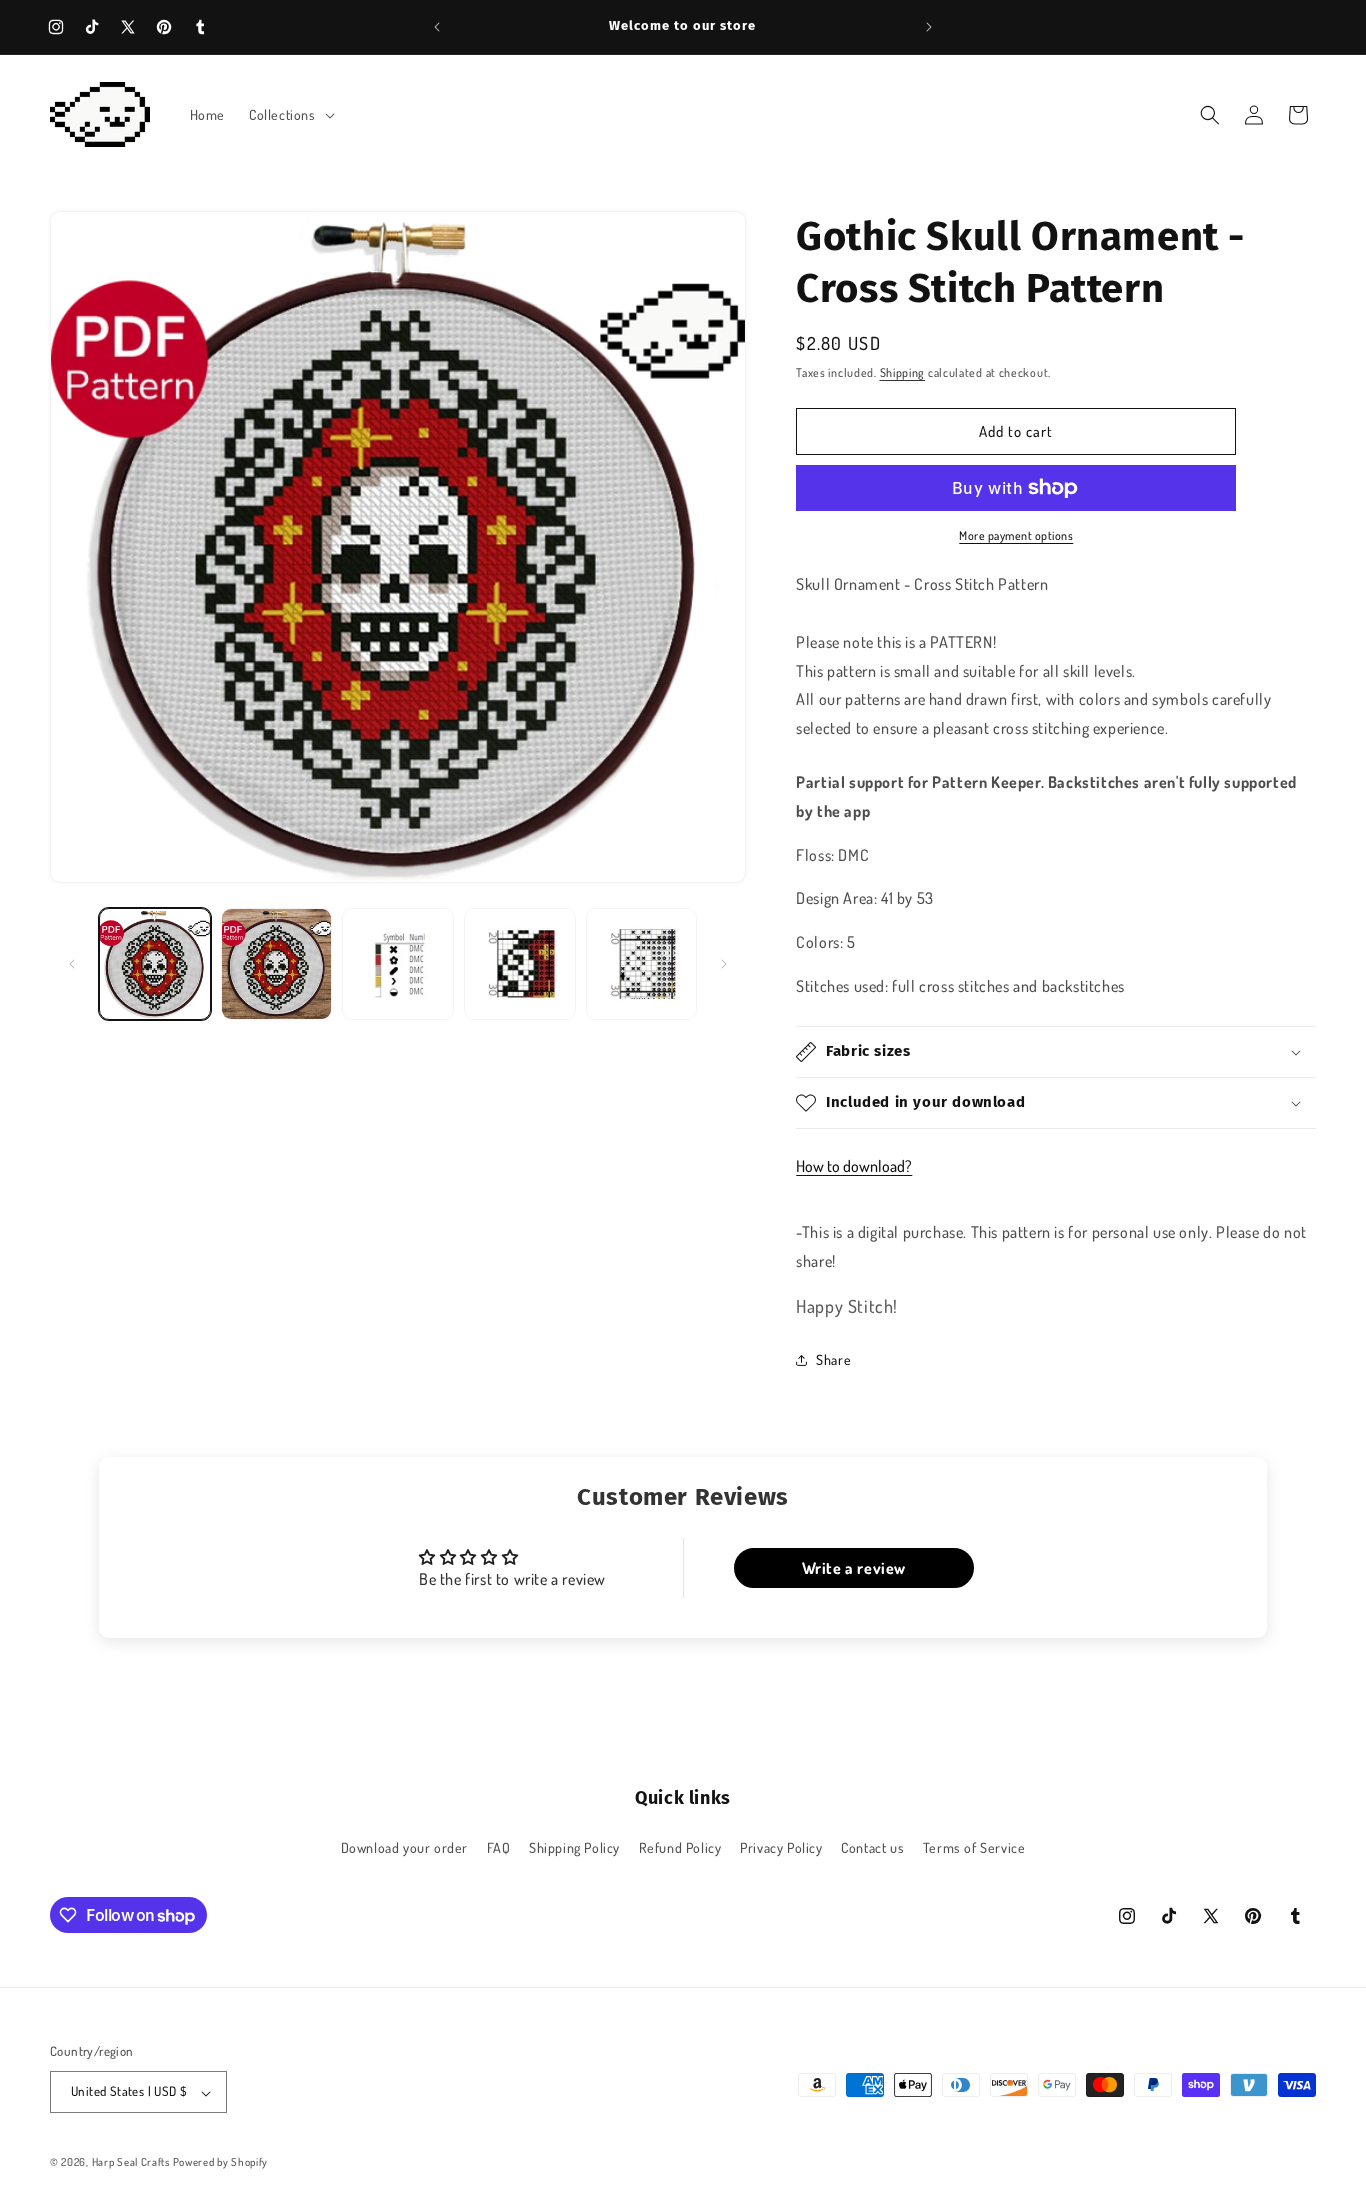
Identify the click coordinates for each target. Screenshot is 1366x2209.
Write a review (854, 1568)
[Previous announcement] (437, 27)
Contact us (872, 1847)
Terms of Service (974, 1847)
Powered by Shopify (221, 2163)
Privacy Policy (781, 1847)
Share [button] (833, 1359)
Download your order (404, 1847)
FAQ (499, 1847)
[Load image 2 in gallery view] (277, 964)
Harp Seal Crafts (131, 2163)
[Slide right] (724, 964)
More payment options (1016, 535)
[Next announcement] (929, 27)
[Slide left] (72, 964)
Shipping (903, 372)
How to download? (854, 1166)
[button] (290, 115)
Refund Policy (680, 1847)
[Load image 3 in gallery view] (398, 964)
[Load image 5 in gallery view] (642, 964)
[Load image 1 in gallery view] (155, 964)
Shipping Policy (574, 1847)
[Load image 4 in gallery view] (520, 964)
